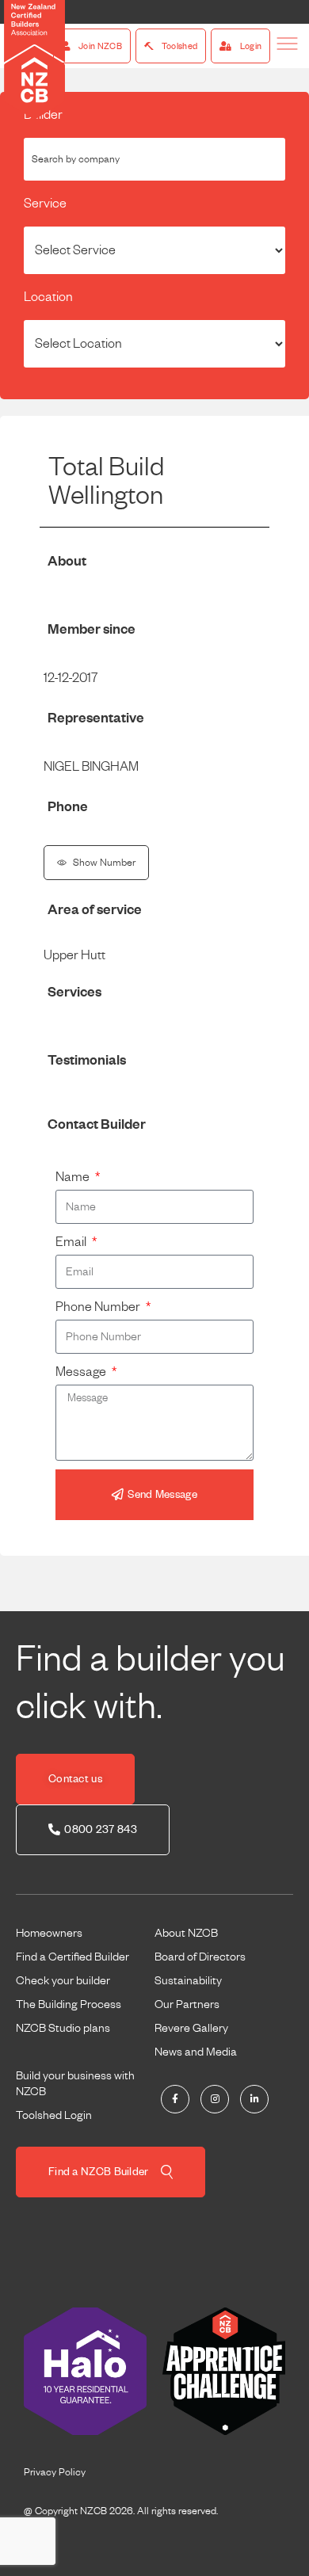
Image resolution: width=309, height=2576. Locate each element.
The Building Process (69, 2004)
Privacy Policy (55, 2472)
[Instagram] (215, 2099)
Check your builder (63, 1980)
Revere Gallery (191, 2028)
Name (74, 1177)
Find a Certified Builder (72, 1957)
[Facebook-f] (175, 2099)
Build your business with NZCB (75, 2083)
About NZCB (186, 1933)
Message (82, 1372)
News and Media (196, 2052)
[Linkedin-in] (254, 2099)
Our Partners (187, 2004)
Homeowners (49, 1933)
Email (72, 1242)
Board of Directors (200, 1957)
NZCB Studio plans (63, 2028)
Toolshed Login (54, 2115)
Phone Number (99, 1307)
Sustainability (188, 1980)
